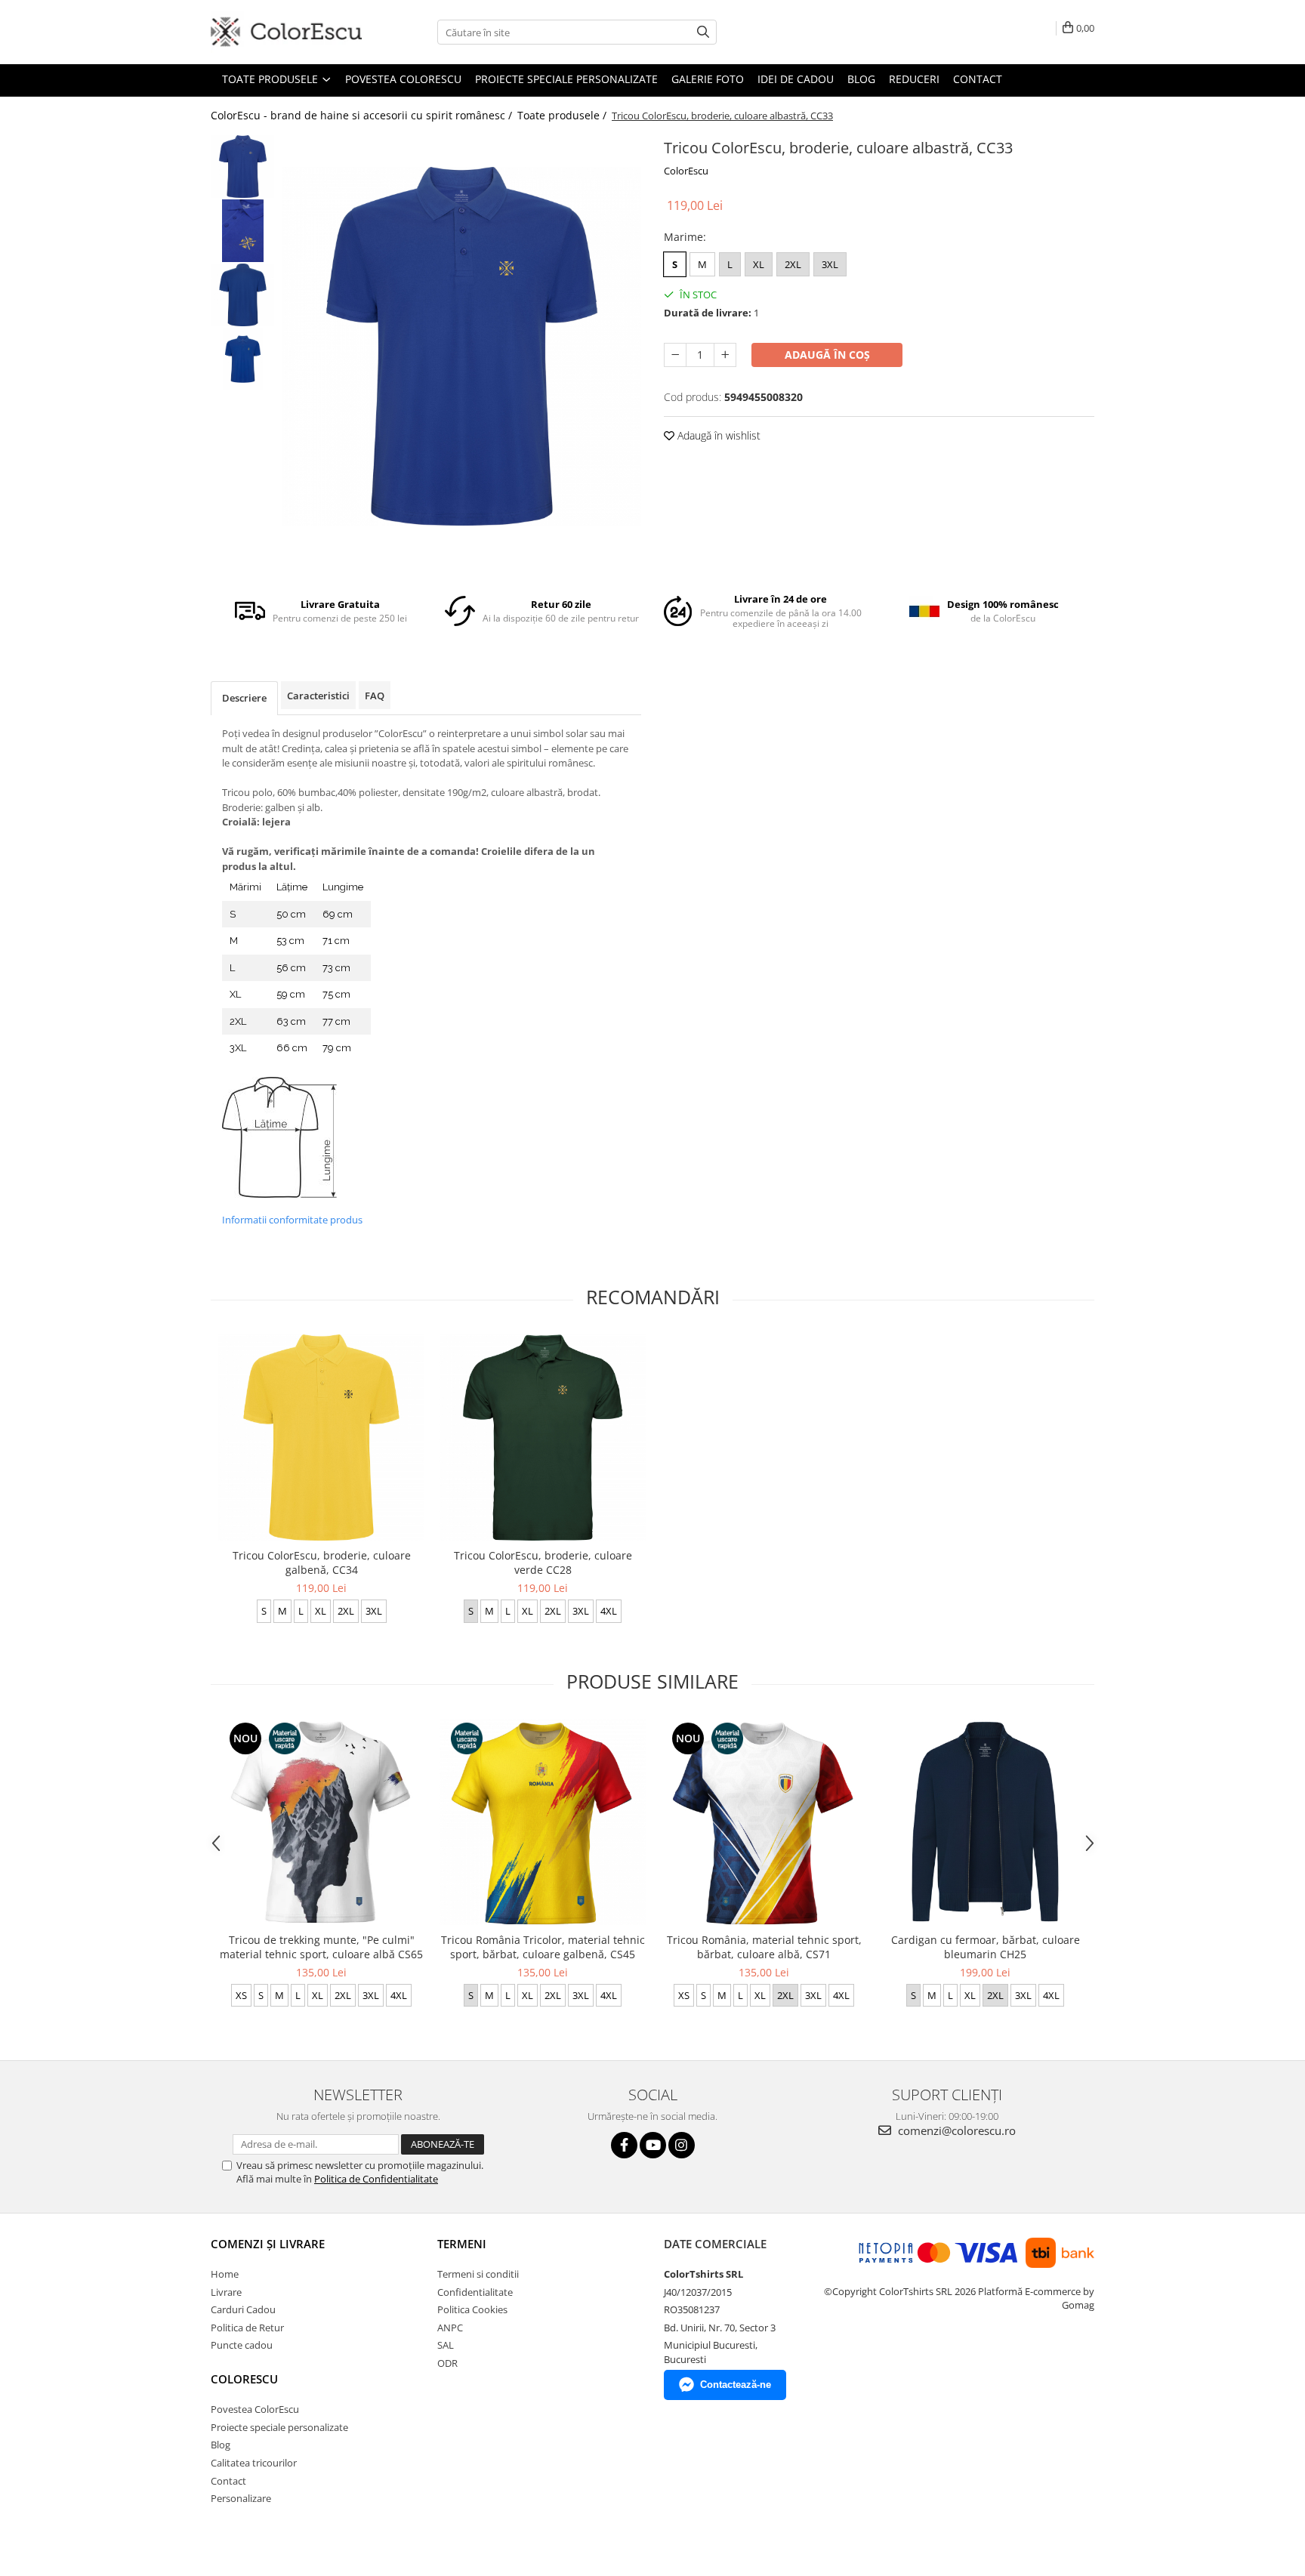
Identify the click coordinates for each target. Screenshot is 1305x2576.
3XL (830, 264)
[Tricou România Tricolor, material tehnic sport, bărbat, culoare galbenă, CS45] (543, 1822)
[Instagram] (682, 2145)
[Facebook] (624, 2145)
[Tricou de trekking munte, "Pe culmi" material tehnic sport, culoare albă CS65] (321, 1822)
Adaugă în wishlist (717, 435)
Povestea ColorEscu (403, 79)
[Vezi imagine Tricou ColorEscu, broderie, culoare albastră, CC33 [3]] (243, 359)
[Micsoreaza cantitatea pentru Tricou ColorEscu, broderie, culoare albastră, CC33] (675, 355)
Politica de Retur (247, 2328)
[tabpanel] (462, 346)
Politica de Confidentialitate (376, 2179)
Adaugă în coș (827, 355)
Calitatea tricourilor (254, 2463)
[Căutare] (703, 32)
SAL (446, 2345)
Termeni (462, 2244)
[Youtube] (653, 2145)
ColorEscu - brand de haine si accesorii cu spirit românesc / (363, 115)
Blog (861, 79)
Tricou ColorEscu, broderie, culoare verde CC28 (543, 1563)
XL (759, 264)
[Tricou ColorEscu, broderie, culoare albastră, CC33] (462, 346)
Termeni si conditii (478, 2274)
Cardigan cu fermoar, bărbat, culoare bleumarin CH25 (986, 1947)
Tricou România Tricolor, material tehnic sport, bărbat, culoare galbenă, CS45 (543, 1947)
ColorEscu (686, 171)
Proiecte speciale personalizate (566, 79)
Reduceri (914, 79)
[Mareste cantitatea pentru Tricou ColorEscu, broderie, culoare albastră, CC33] (725, 355)
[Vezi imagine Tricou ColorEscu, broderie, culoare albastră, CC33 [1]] (243, 231)
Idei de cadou (796, 79)
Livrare (226, 2292)
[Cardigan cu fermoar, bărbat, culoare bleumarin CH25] (985, 1822)
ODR (447, 2363)
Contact (978, 79)
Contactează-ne (736, 2385)
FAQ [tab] (375, 696)
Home (225, 2274)
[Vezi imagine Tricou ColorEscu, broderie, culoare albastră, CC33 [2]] (243, 295)
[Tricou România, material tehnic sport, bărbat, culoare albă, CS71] (764, 1822)
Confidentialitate (475, 2292)
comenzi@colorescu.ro (955, 2130)
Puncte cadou (242, 2345)
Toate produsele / (563, 115)
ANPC (450, 2328)
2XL (793, 264)
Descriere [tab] (244, 698)
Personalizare (241, 2498)
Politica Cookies (472, 2309)
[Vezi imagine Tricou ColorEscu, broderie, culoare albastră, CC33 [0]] (243, 167)
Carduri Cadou (243, 2309)
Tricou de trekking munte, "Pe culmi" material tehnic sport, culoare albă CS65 (321, 1947)
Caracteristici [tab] (318, 696)
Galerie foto (708, 79)
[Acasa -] (286, 32)
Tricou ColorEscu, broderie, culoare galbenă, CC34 (322, 1563)
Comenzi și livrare (268, 2244)
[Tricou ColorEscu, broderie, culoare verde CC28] (543, 1438)
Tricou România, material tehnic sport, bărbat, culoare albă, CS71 (764, 1947)
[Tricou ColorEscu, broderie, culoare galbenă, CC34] (321, 1438)
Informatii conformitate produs (292, 1220)
